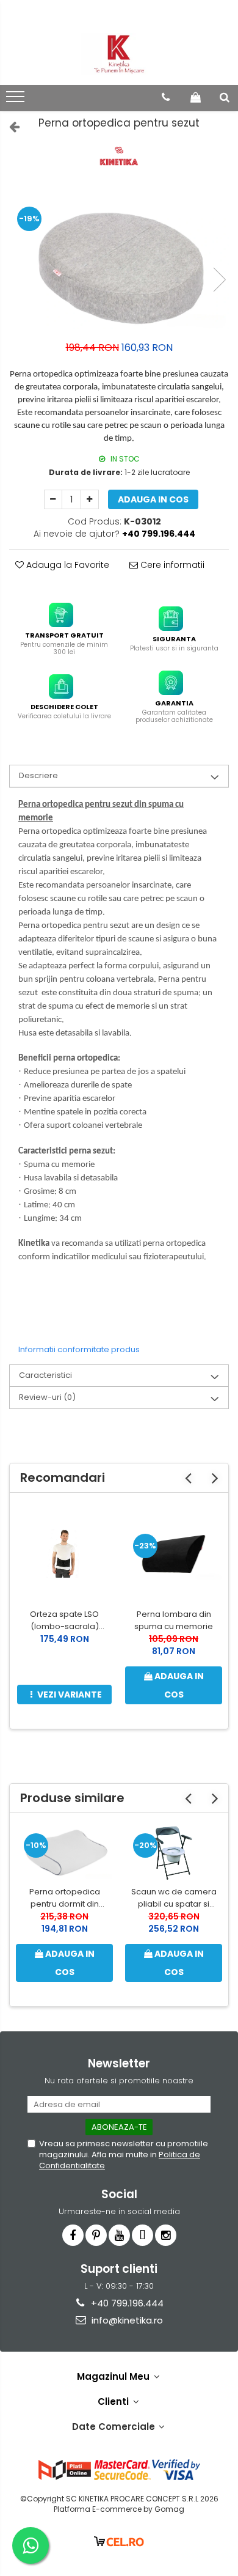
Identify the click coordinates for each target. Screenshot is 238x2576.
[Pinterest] (96, 2235)
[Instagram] (166, 2235)
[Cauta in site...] (225, 97)
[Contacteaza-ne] (166, 97)
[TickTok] (142, 2235)
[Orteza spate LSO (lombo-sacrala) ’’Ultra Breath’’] (64, 1553)
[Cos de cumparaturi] (196, 97)
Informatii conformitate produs (79, 1349)
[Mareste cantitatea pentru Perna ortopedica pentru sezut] (90, 499)
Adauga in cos (153, 499)
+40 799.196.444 (126, 2303)
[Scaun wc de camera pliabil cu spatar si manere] (174, 1853)
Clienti (114, 2401)
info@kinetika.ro (126, 2320)
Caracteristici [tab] (45, 1375)
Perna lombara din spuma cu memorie (174, 1620)
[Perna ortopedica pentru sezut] (119, 267)
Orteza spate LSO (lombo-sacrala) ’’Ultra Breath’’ (64, 1621)
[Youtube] (119, 2235)
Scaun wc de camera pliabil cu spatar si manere (174, 1898)
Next (219, 280)
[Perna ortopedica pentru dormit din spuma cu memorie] (64, 1853)
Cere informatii (171, 565)
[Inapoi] (9, 127)
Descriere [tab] (38, 775)
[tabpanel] (119, 267)
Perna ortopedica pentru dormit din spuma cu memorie (64, 1898)
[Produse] (17, 100)
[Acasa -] (119, 54)
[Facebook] (73, 2235)
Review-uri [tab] (47, 1397)
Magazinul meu (114, 2376)
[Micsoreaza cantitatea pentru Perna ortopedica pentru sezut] (53, 499)
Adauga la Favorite (67, 565)
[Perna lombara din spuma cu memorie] (174, 1553)
